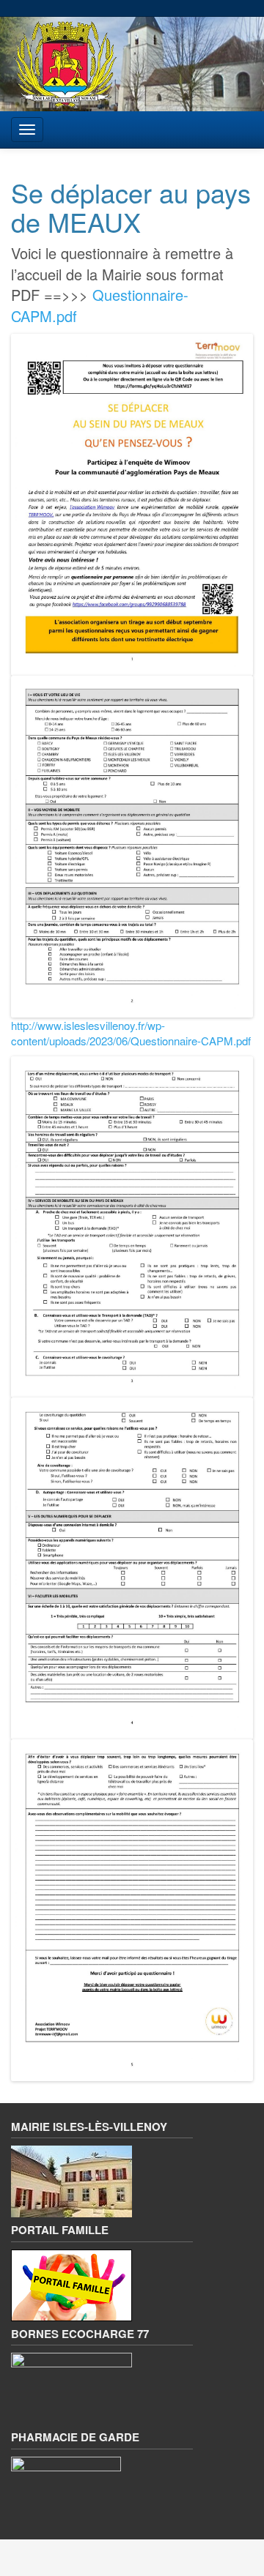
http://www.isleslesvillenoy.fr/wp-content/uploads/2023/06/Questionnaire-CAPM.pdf (131, 1033)
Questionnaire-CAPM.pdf (100, 305)
